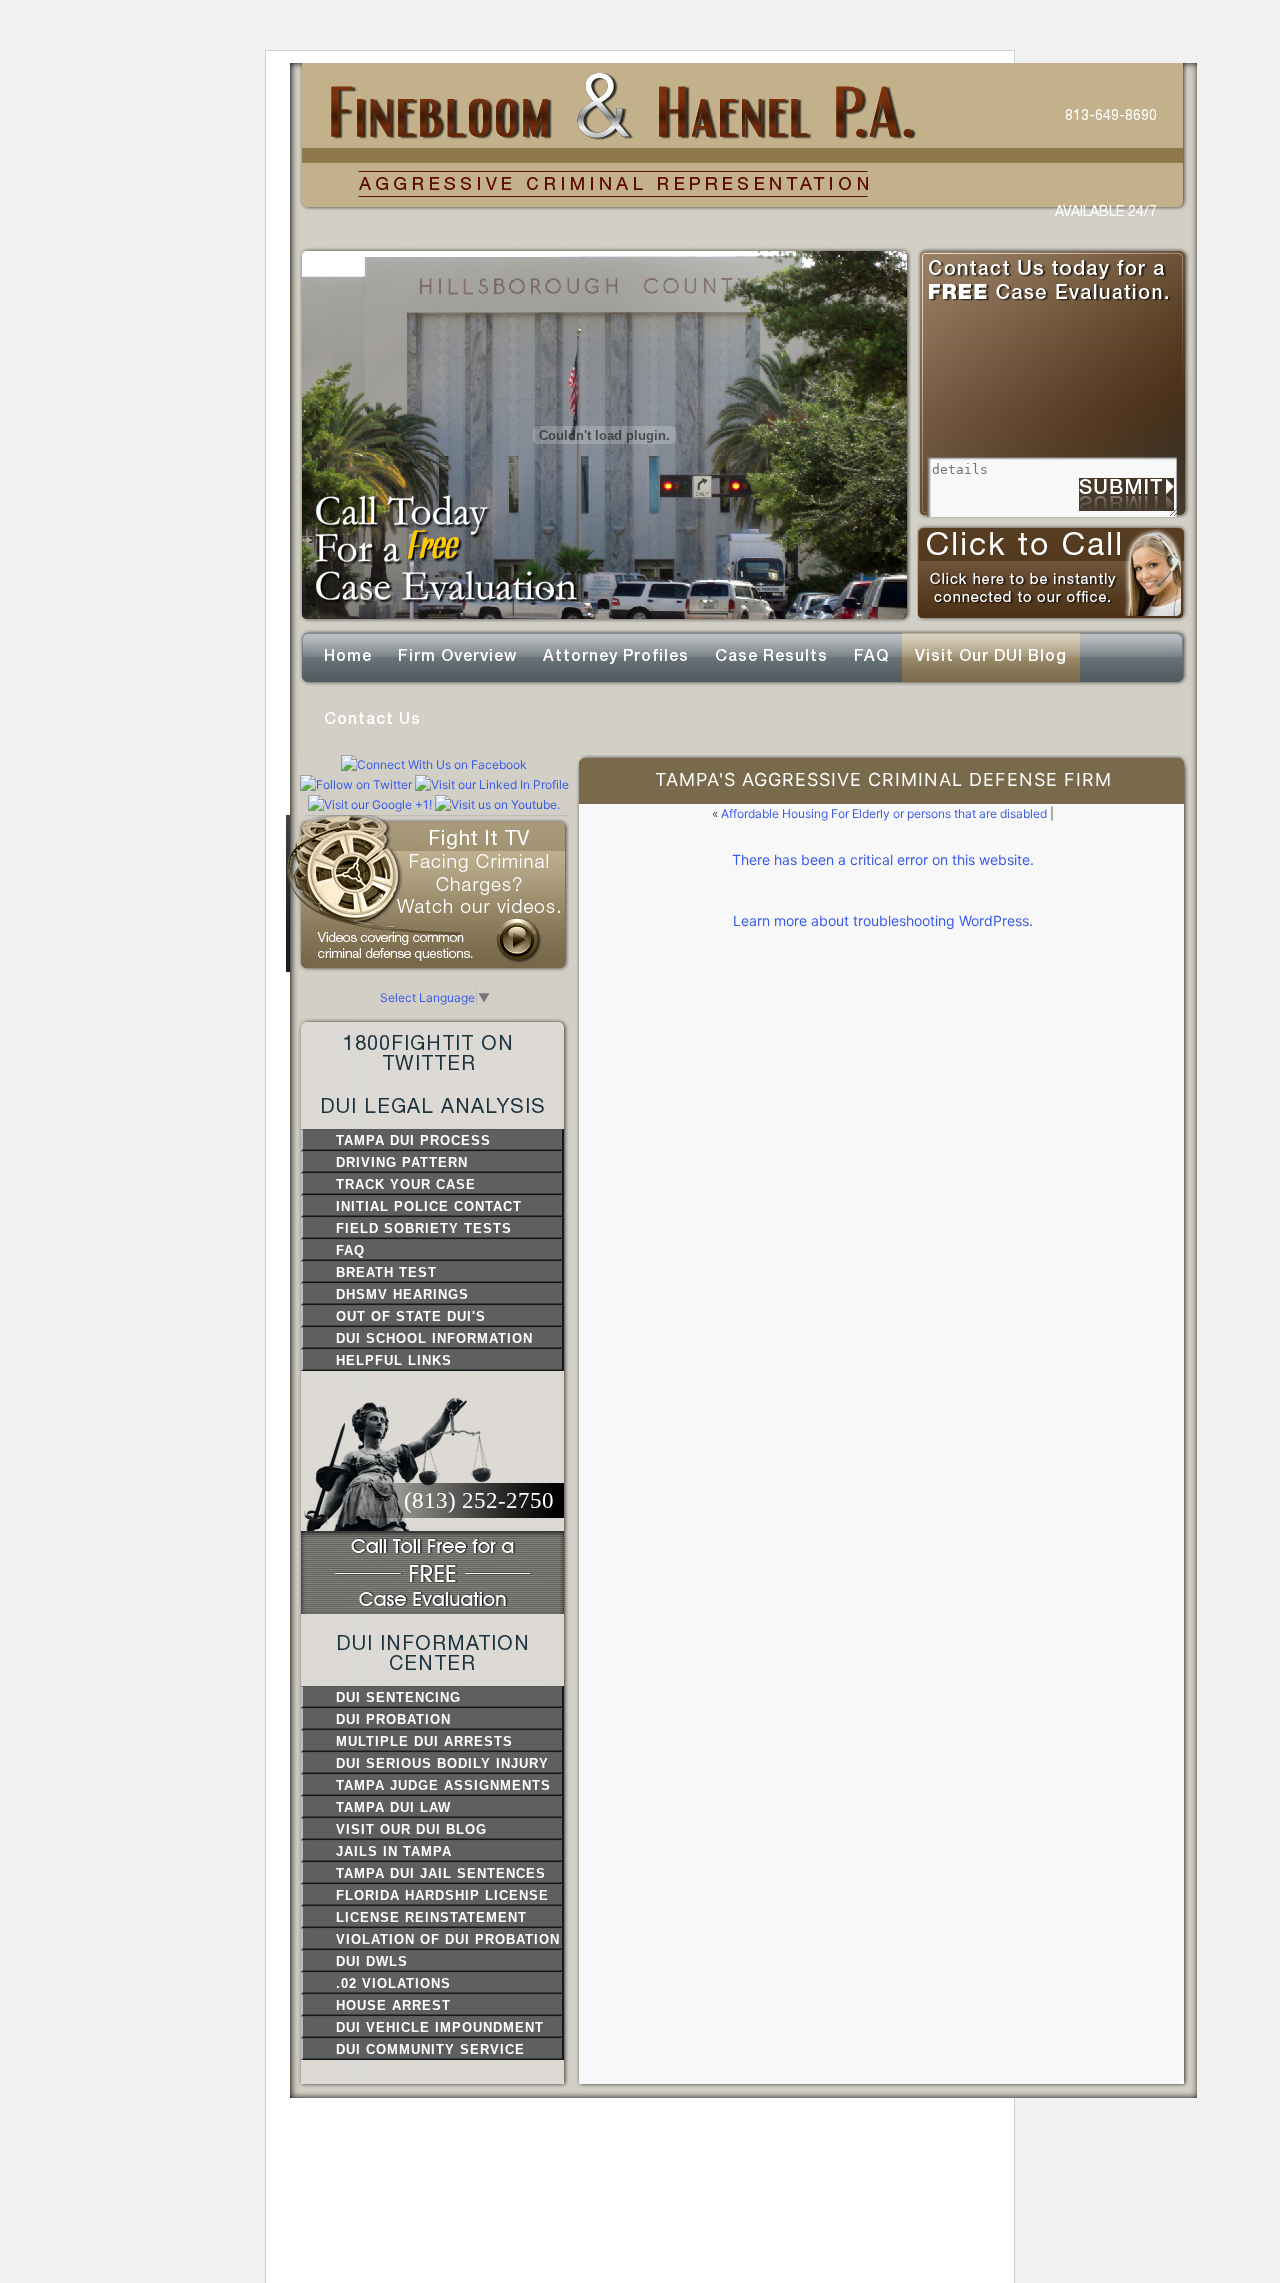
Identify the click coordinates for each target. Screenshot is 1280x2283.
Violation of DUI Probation (448, 1939)
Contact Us (372, 718)
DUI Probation (393, 1719)
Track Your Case (406, 1184)
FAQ (871, 655)
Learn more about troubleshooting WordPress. (883, 920)
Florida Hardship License (442, 1895)
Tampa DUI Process (413, 1140)
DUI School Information (434, 1338)
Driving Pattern (402, 1162)
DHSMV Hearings (402, 1294)
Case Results (771, 655)
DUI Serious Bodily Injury (442, 1763)
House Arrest (393, 2005)
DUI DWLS (372, 1961)
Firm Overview (457, 655)
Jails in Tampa (394, 1851)
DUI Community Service (430, 2049)
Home (348, 655)
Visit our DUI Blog (991, 655)
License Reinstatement (431, 1917)
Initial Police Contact (429, 1206)
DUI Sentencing (398, 1697)
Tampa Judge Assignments (443, 1785)
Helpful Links (394, 1360)
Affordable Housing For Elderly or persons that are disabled (884, 813)
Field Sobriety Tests (424, 1228)
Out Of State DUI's (411, 1316)
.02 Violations (393, 1983)
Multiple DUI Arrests (424, 1741)
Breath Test (386, 1272)
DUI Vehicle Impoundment (440, 2027)
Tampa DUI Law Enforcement (393, 1809)
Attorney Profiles (616, 655)
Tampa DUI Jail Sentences (441, 1873)
